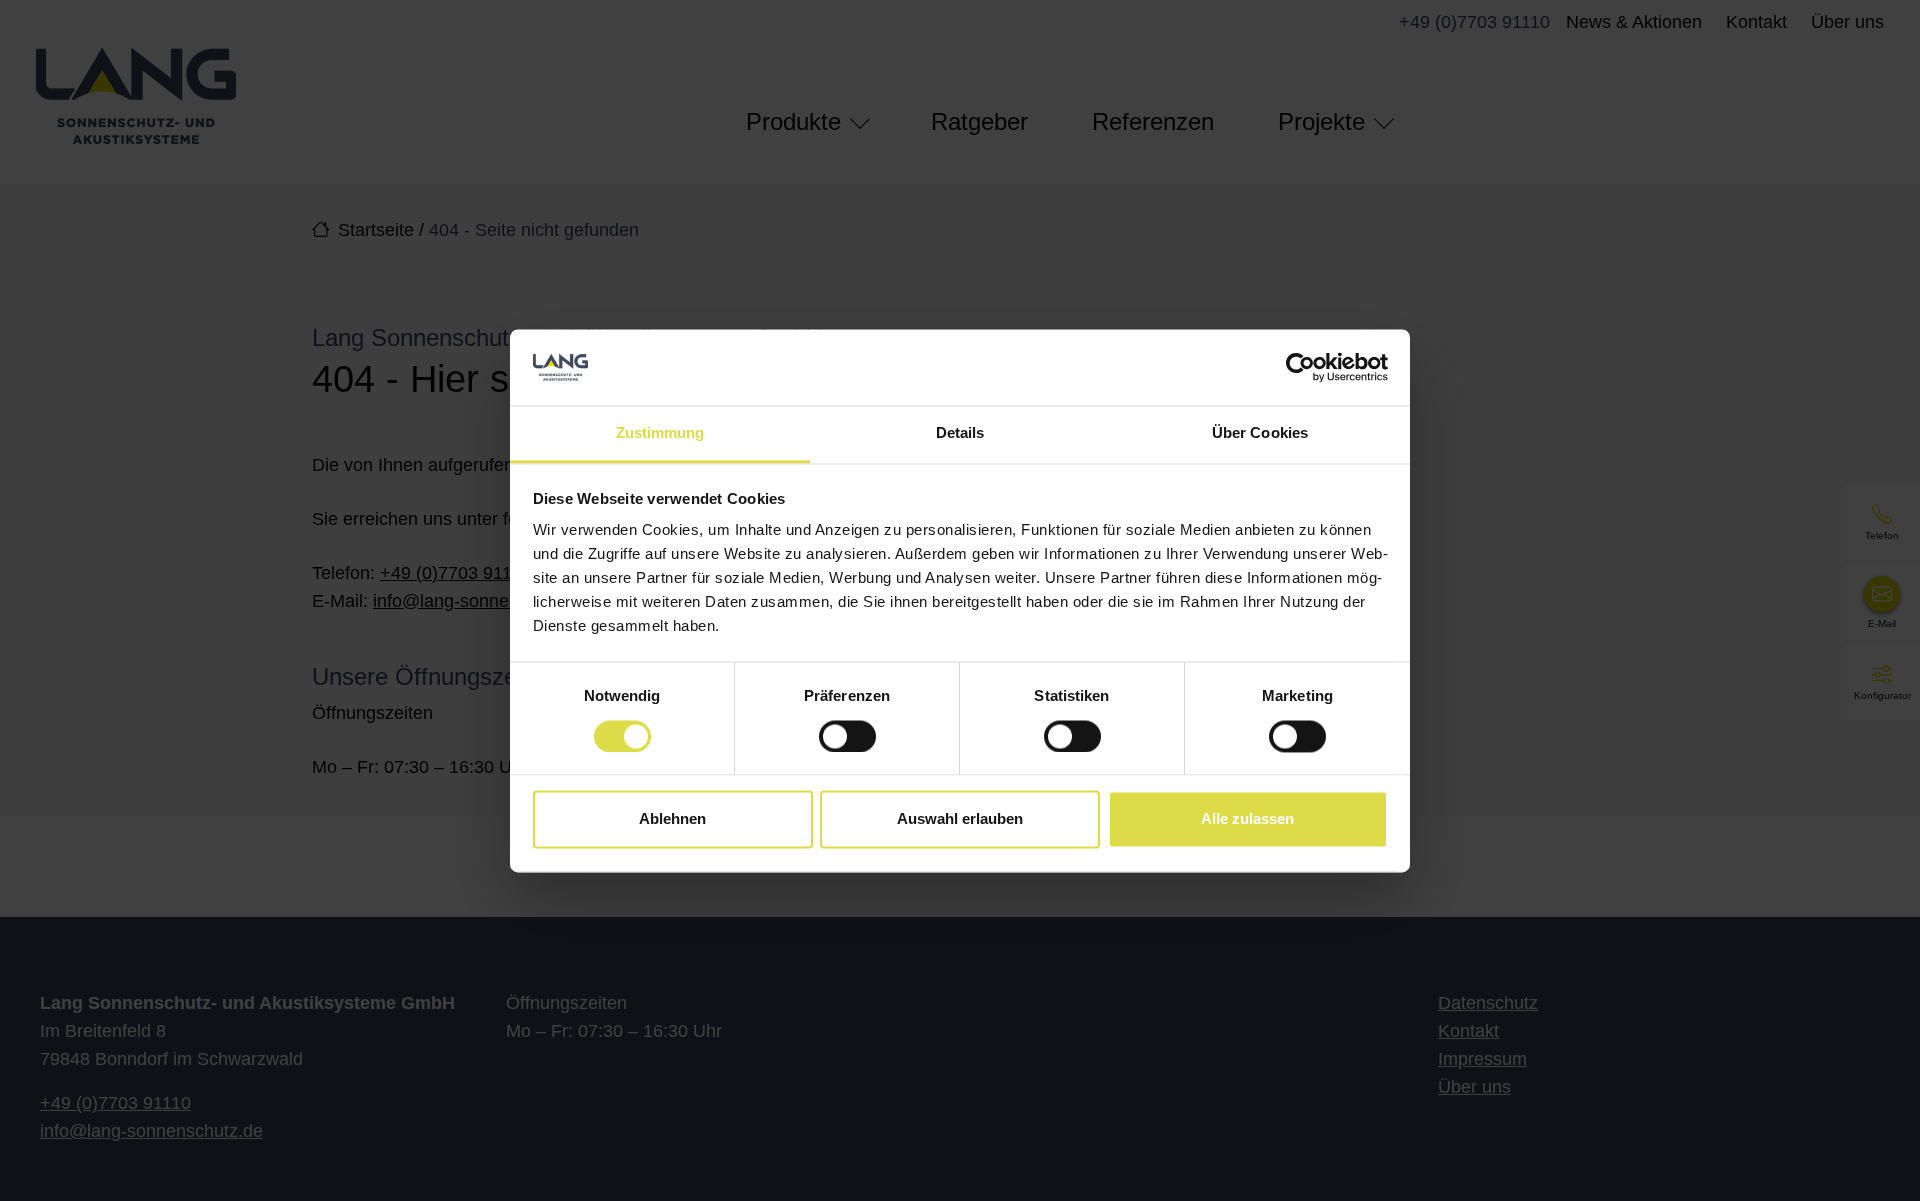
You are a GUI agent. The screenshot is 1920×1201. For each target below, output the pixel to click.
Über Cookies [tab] (1260, 433)
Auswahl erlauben (960, 819)
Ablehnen (672, 819)
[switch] (847, 736)
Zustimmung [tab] (660, 433)
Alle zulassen (1247, 819)
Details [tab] (960, 433)
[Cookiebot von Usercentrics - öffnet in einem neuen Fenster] (1300, 367)
